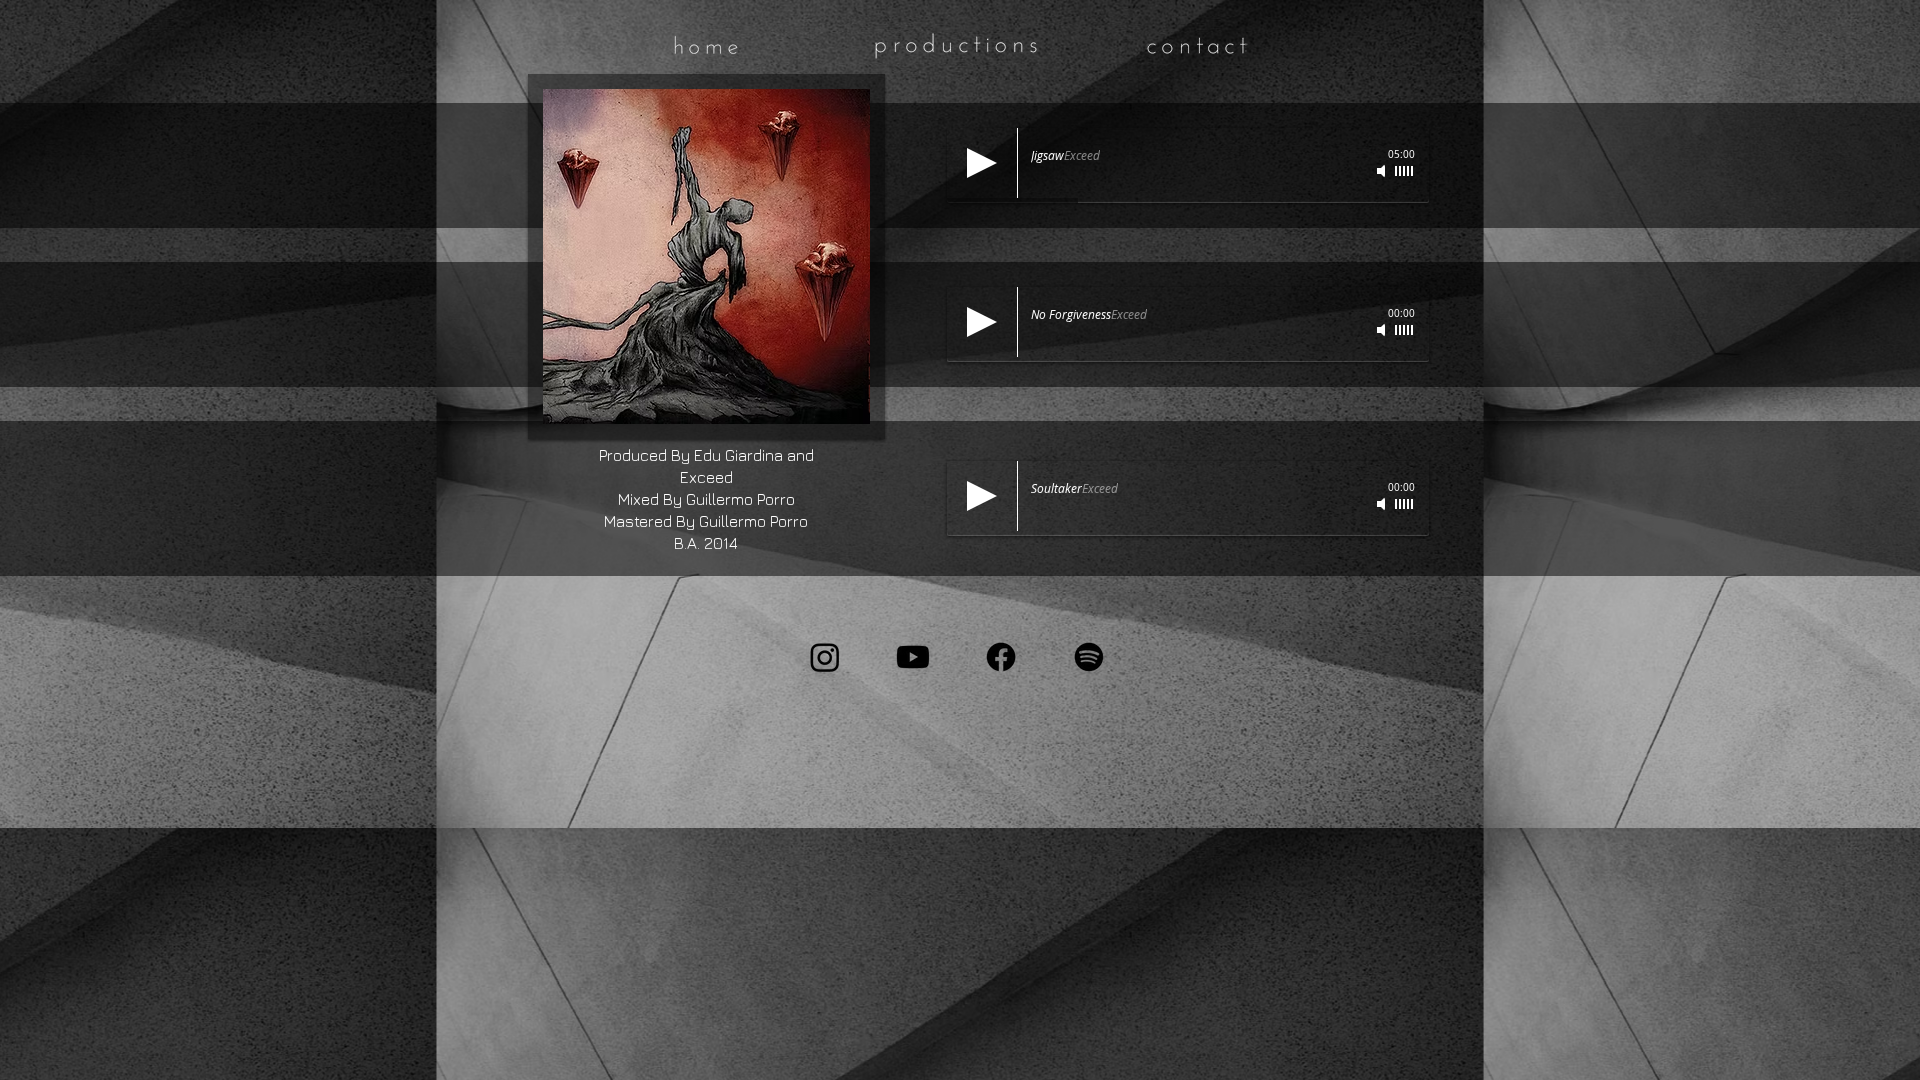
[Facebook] (1001, 657)
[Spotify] (1089, 657)
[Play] (982, 163)
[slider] (1405, 171)
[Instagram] (825, 657)
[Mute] (1383, 171)
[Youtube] (913, 657)
